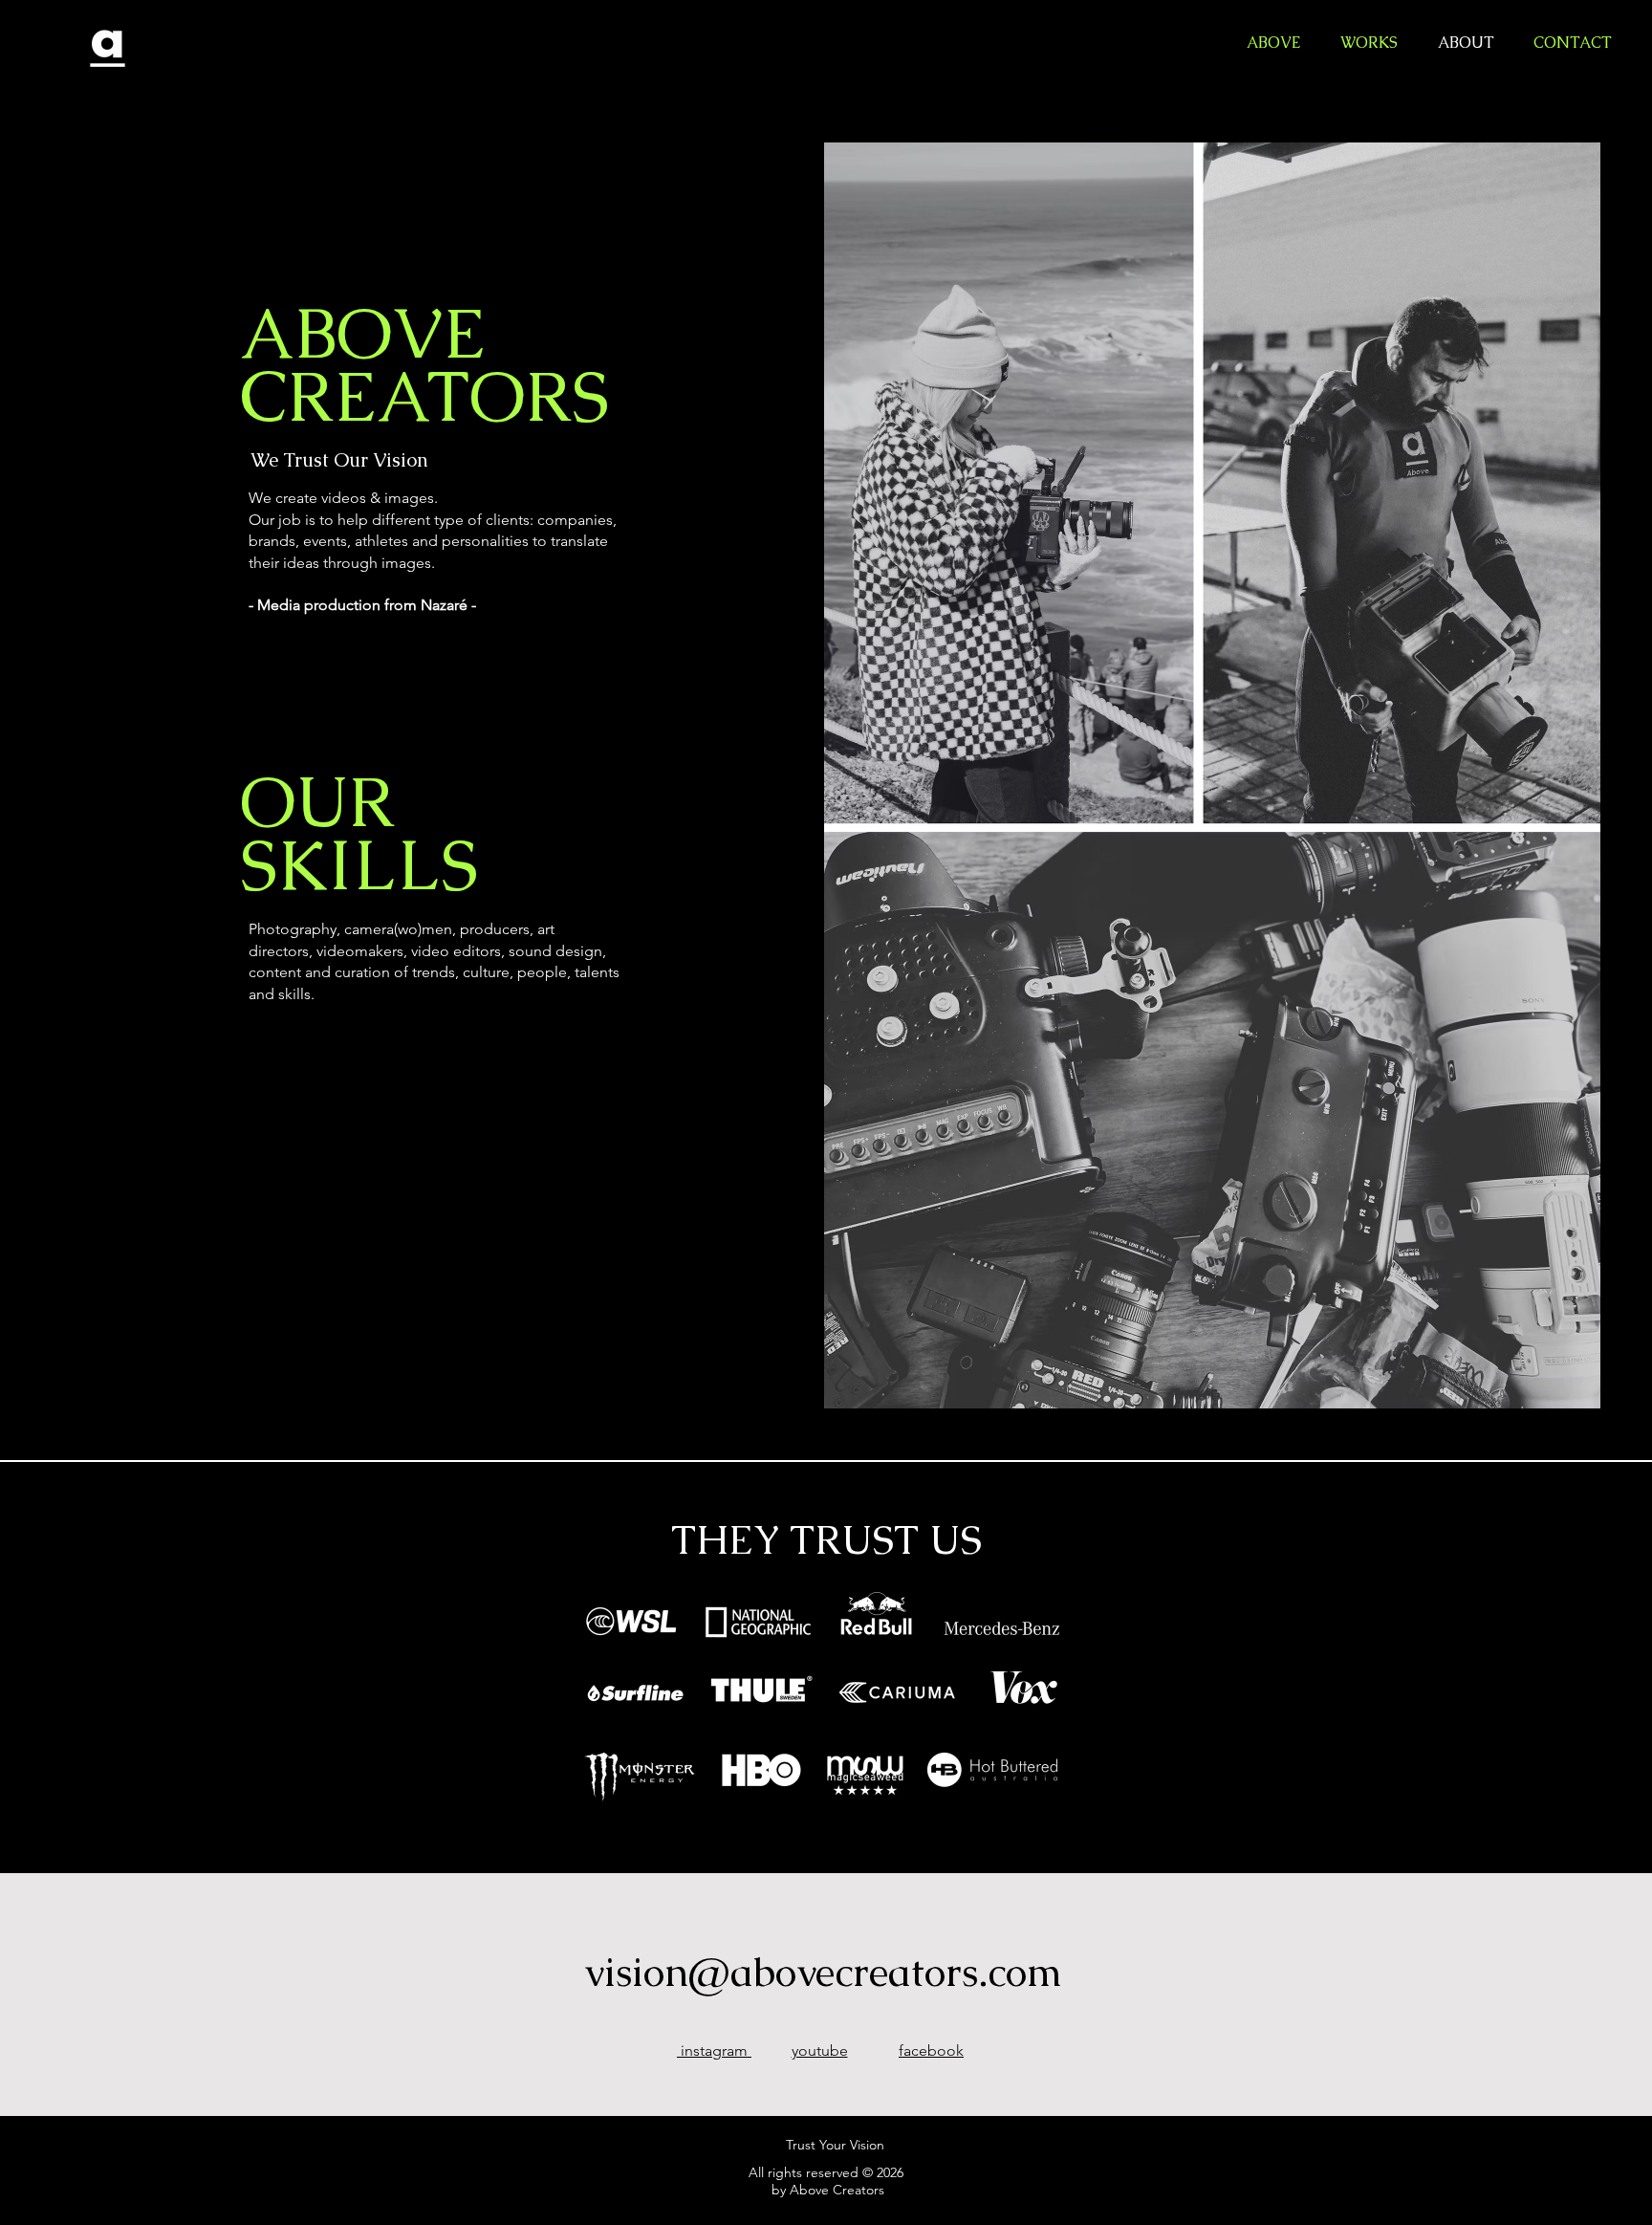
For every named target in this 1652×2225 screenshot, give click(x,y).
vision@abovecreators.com (823, 1972)
